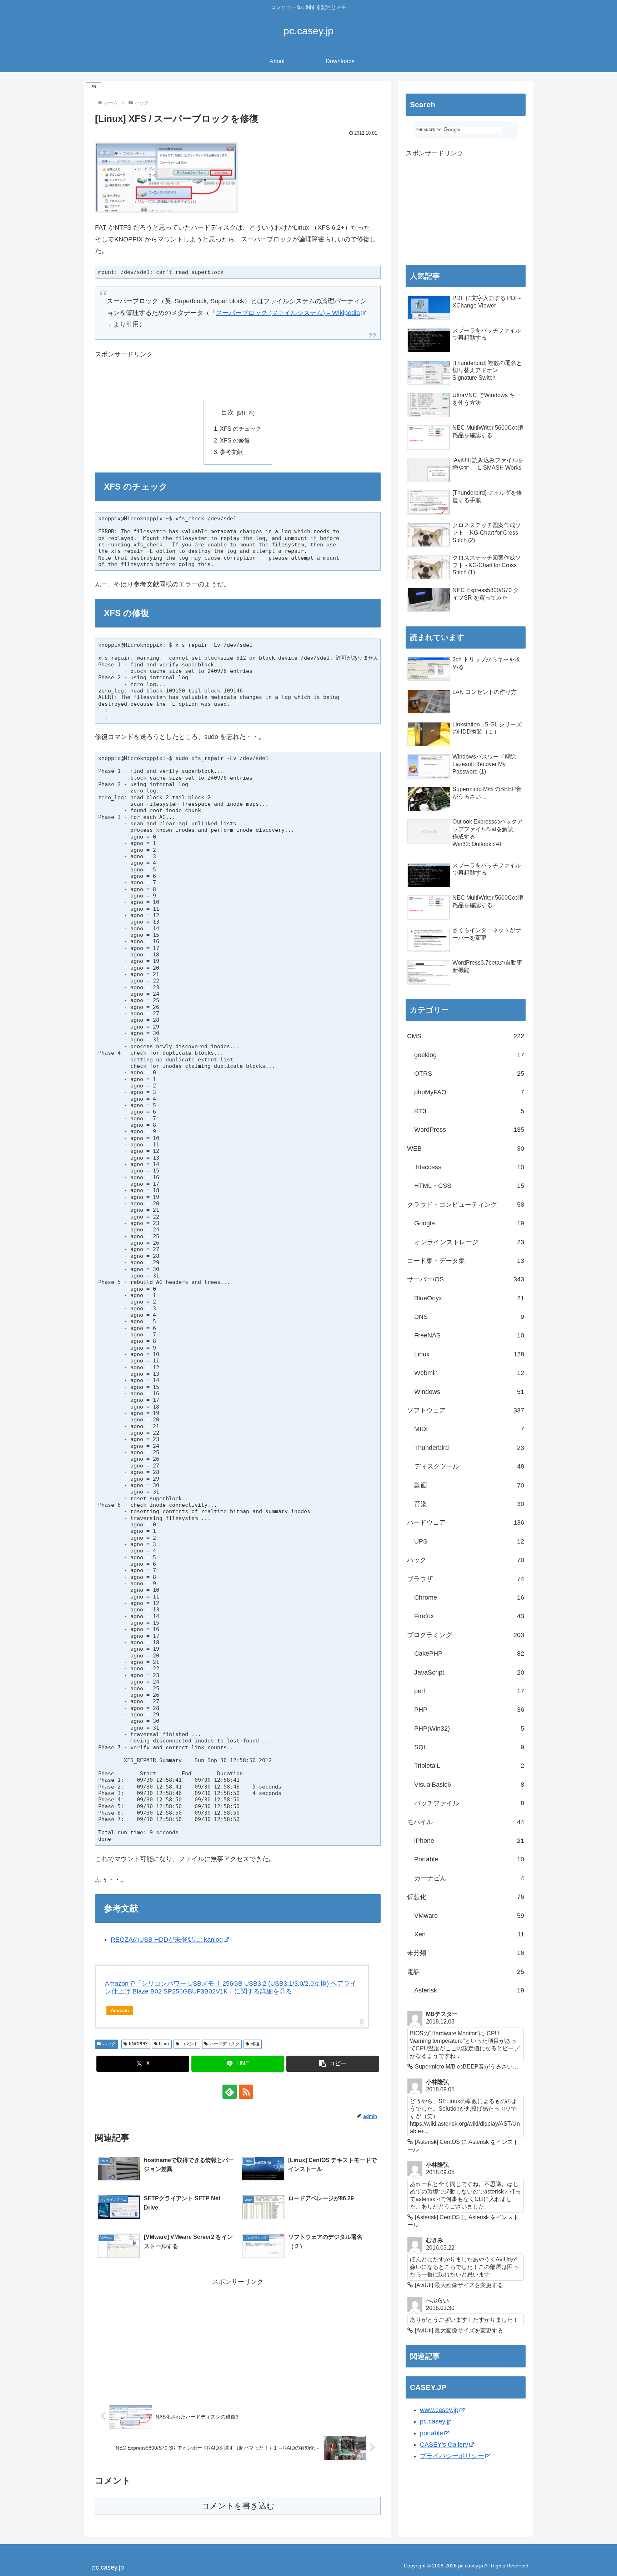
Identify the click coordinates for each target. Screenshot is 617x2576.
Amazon (120, 2010)
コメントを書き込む (238, 2506)
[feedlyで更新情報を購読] (230, 2092)
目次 (227, 412)
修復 (255, 2044)
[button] (333, 2064)
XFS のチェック (241, 429)
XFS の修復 (235, 440)
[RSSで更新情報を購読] (246, 2092)
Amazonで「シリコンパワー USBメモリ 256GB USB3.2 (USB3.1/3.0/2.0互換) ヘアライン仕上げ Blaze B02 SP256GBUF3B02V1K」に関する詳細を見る (231, 1987)
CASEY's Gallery (444, 2445)
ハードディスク (225, 2044)
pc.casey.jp (436, 2421)
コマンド (190, 2044)
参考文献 (231, 452)
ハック (109, 2044)
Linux (164, 2044)
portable (432, 2433)
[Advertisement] (179, 380)
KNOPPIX (138, 2044)
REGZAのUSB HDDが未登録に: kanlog (167, 1940)
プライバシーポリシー (452, 2456)
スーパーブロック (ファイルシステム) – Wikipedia (288, 313)
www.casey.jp (439, 2410)
